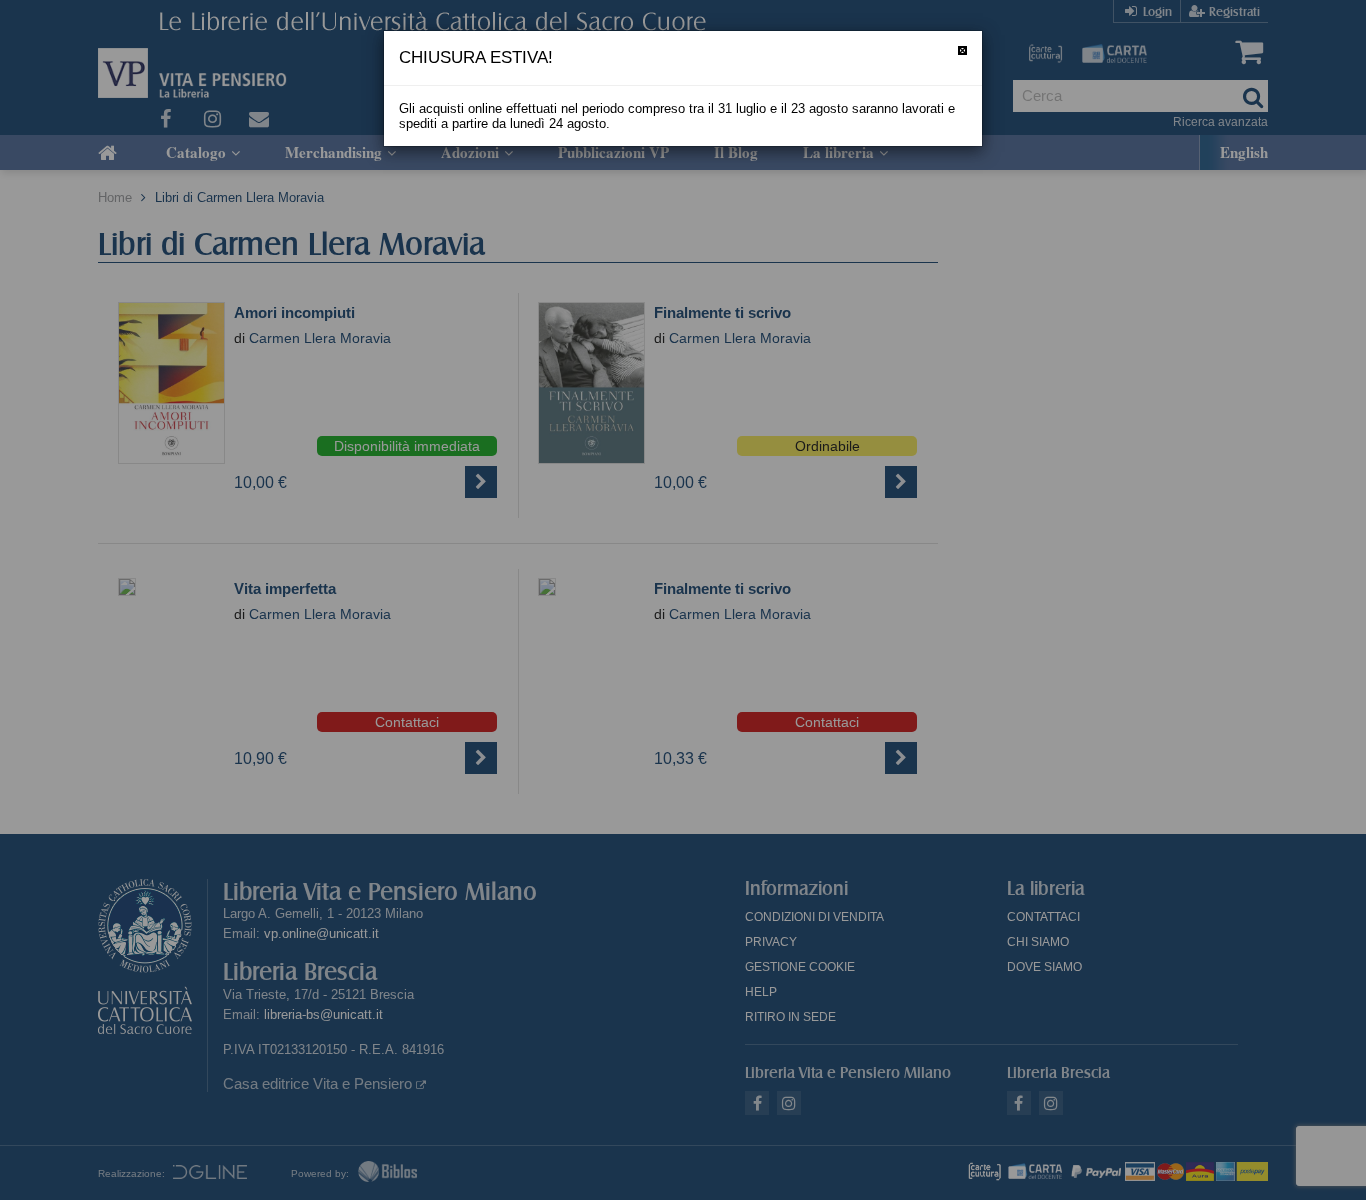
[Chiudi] (962, 50)
